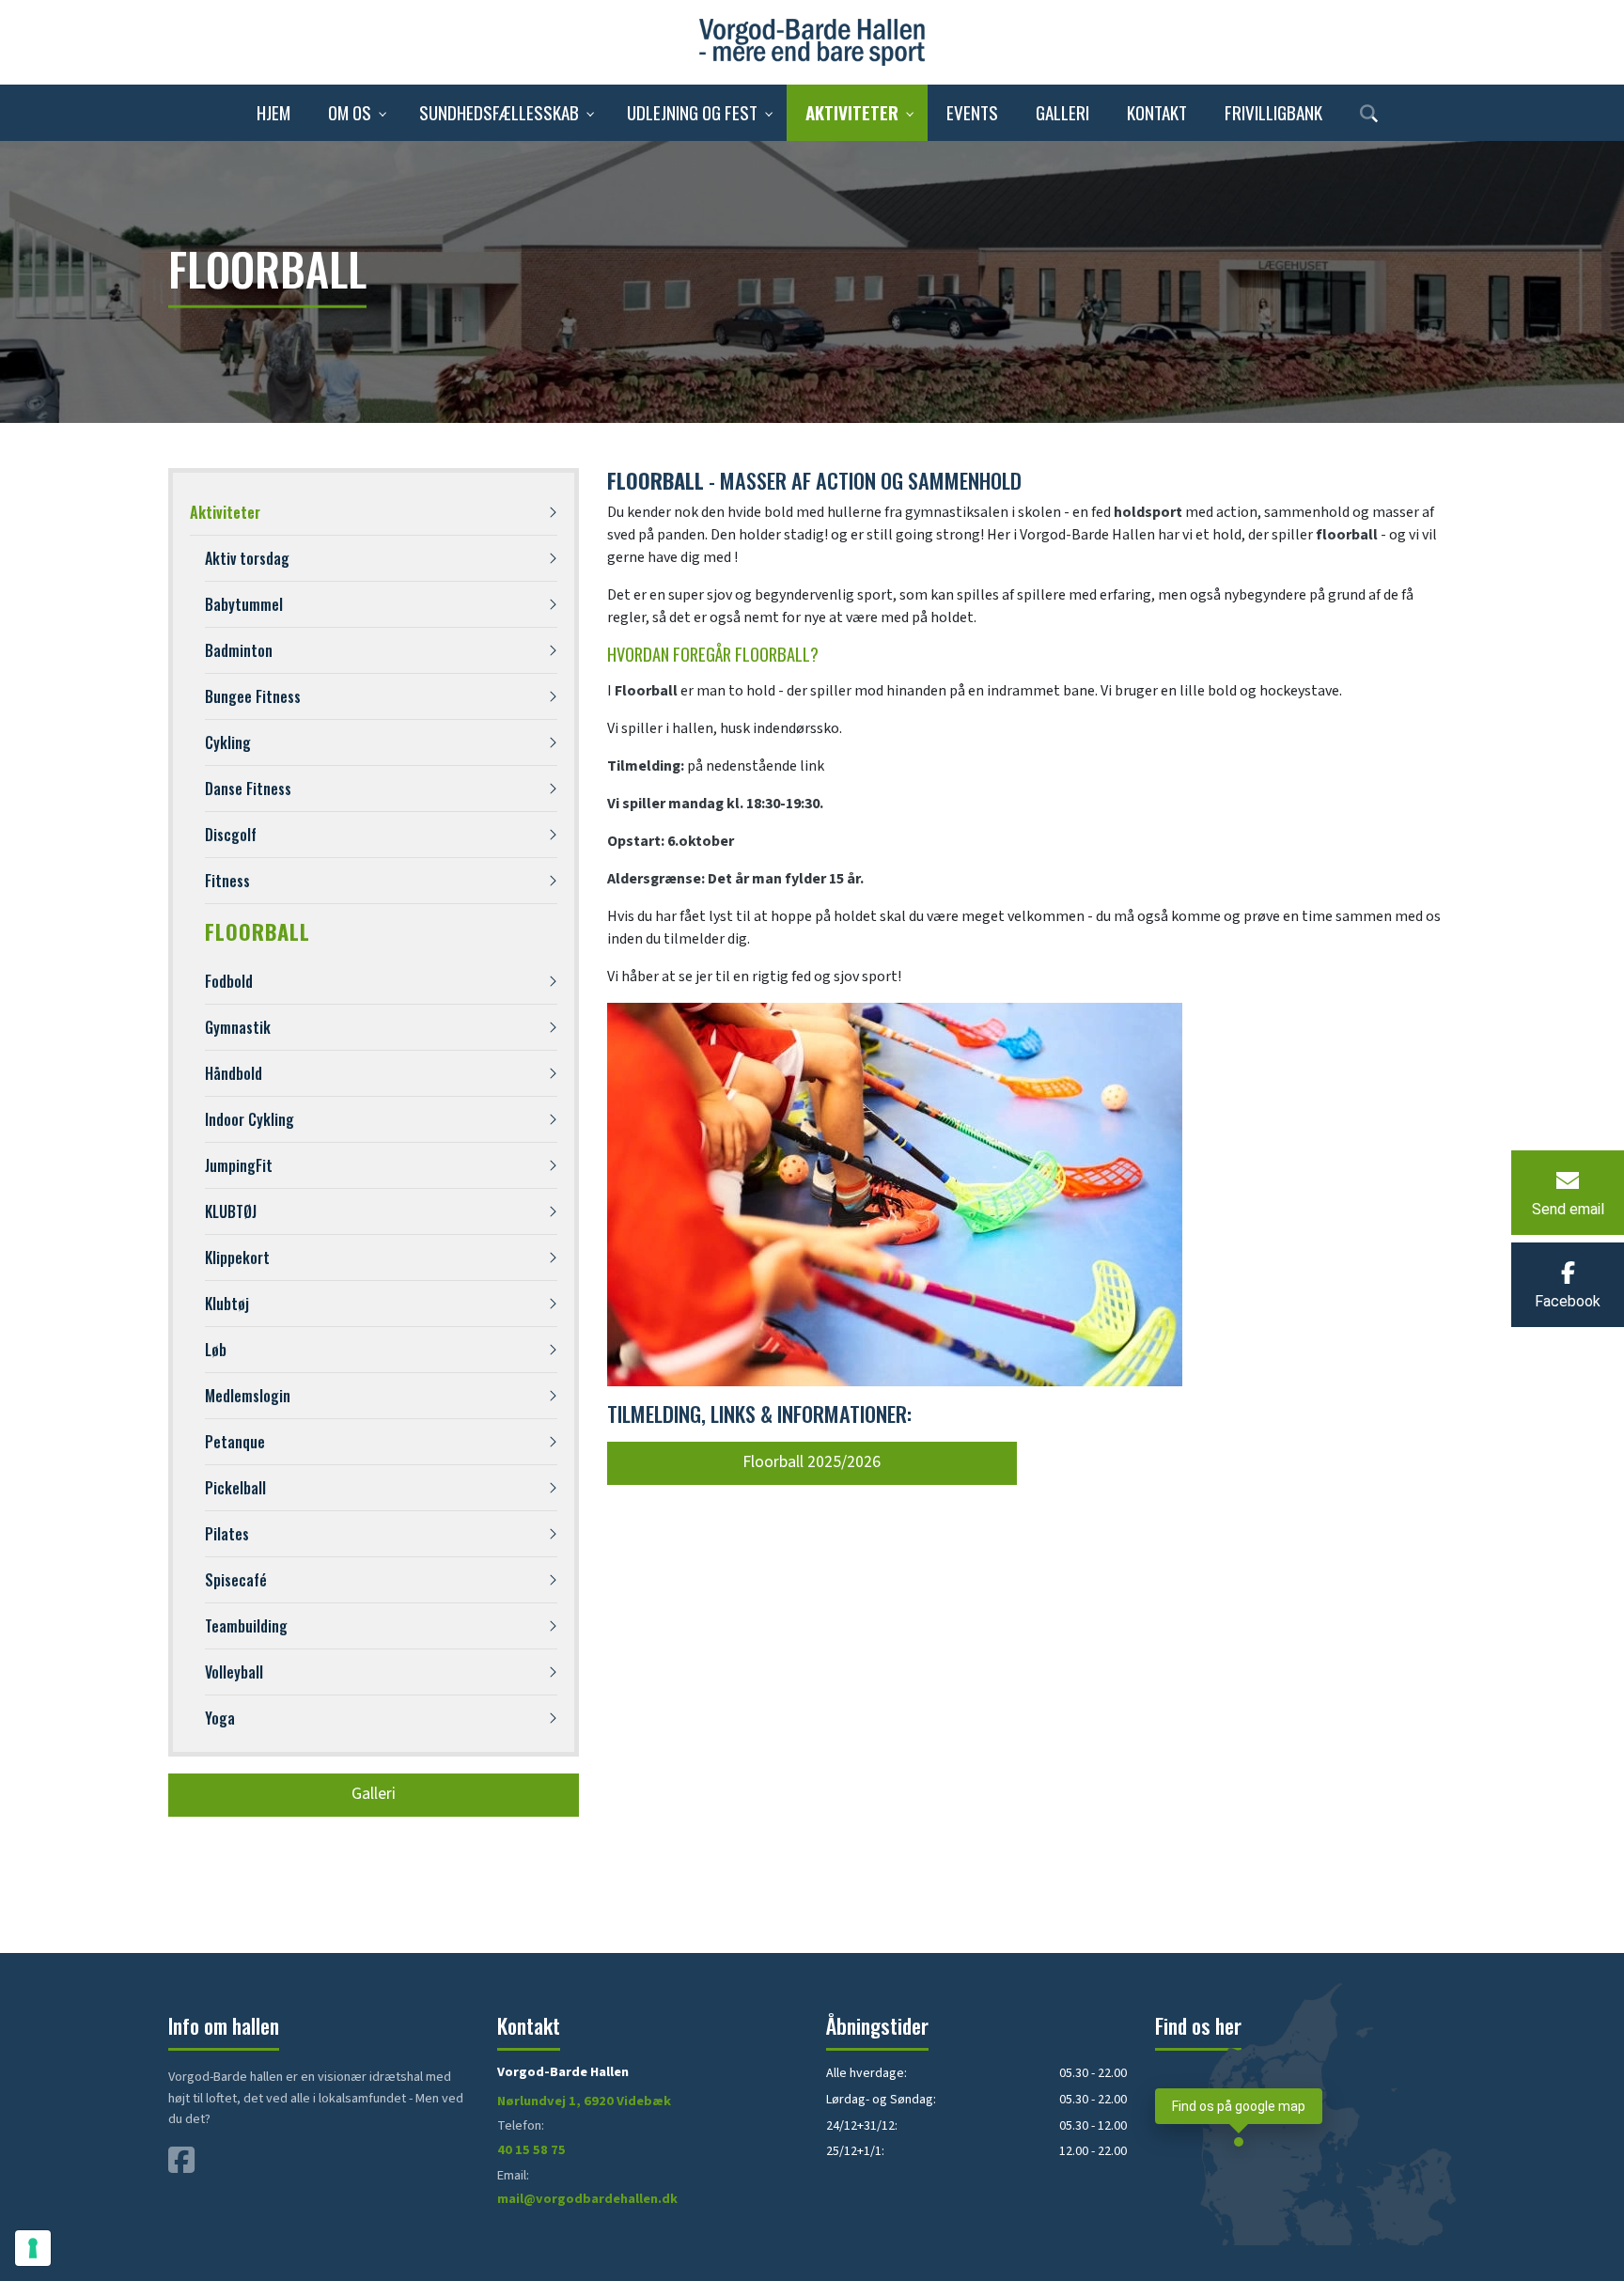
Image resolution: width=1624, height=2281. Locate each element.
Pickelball (235, 1488)
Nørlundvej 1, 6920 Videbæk (584, 2101)
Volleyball (234, 1672)
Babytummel (244, 604)
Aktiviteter (225, 512)
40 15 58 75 (531, 2150)
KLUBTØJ (231, 1211)
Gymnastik (238, 1027)
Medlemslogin (248, 1396)
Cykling (228, 742)
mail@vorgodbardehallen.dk (587, 2199)
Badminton (239, 650)
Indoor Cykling (250, 1119)
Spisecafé (236, 1580)
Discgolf (231, 835)
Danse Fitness (248, 789)
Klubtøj (227, 1304)
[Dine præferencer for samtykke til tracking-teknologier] (33, 2248)
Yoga (220, 1718)
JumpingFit (239, 1165)
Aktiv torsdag (247, 558)
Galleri (374, 1794)
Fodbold (229, 981)
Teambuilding (246, 1626)
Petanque (235, 1442)
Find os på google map (1239, 2107)
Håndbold (234, 1073)
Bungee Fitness (253, 696)
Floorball (258, 931)
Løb (216, 1350)
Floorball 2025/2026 (812, 1462)
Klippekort (237, 1258)
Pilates (227, 1534)
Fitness (227, 881)
